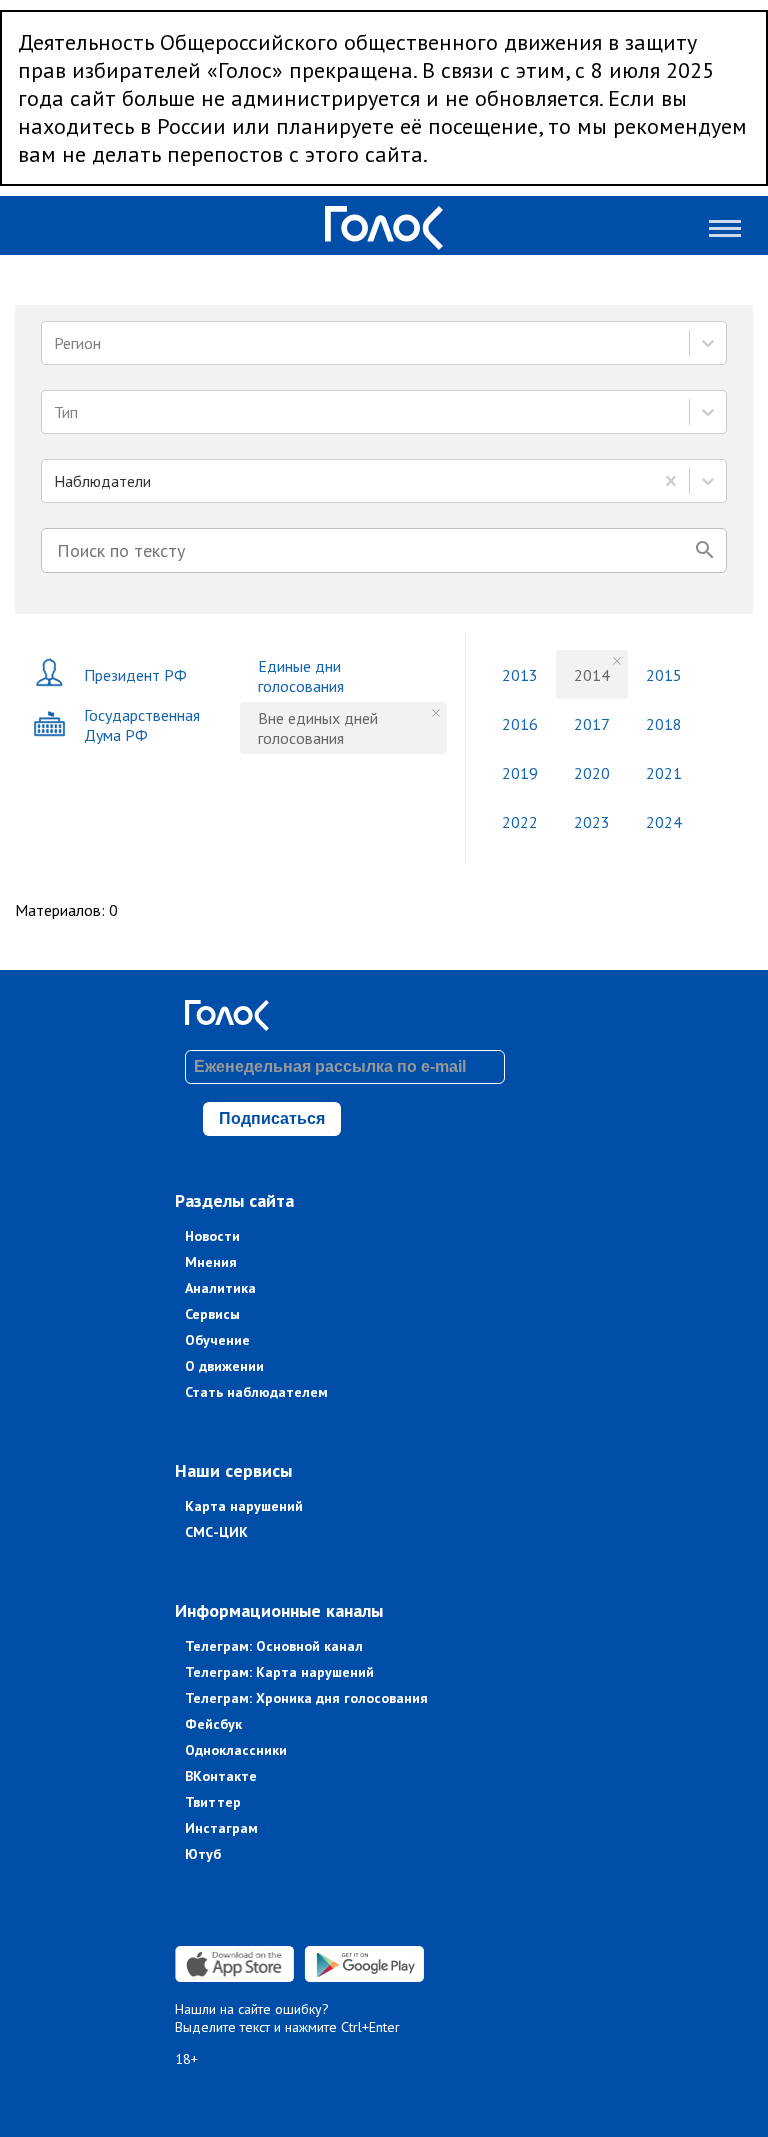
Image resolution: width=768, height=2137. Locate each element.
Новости (212, 1236)
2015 (664, 675)
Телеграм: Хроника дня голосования (306, 1698)
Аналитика (220, 1288)
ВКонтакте (221, 1776)
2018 (664, 724)
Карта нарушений (244, 1506)
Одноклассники (236, 1750)
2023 (592, 822)
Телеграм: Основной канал (274, 1646)
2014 (592, 675)
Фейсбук (213, 1724)
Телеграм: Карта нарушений (279, 1672)
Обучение (217, 1340)
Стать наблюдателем (256, 1392)
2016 (520, 724)
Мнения (211, 1262)
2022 (520, 822)
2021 (664, 773)
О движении (224, 1366)
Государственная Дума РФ (142, 725)
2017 (592, 724)
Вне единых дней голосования (318, 728)
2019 (520, 773)
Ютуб (203, 1854)
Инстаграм (221, 1828)
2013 (520, 675)
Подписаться (272, 1118)
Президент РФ (135, 675)
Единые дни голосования (301, 676)
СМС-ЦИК (216, 1532)
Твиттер (213, 1802)
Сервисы (212, 1314)
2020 (592, 773)
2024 (664, 822)
